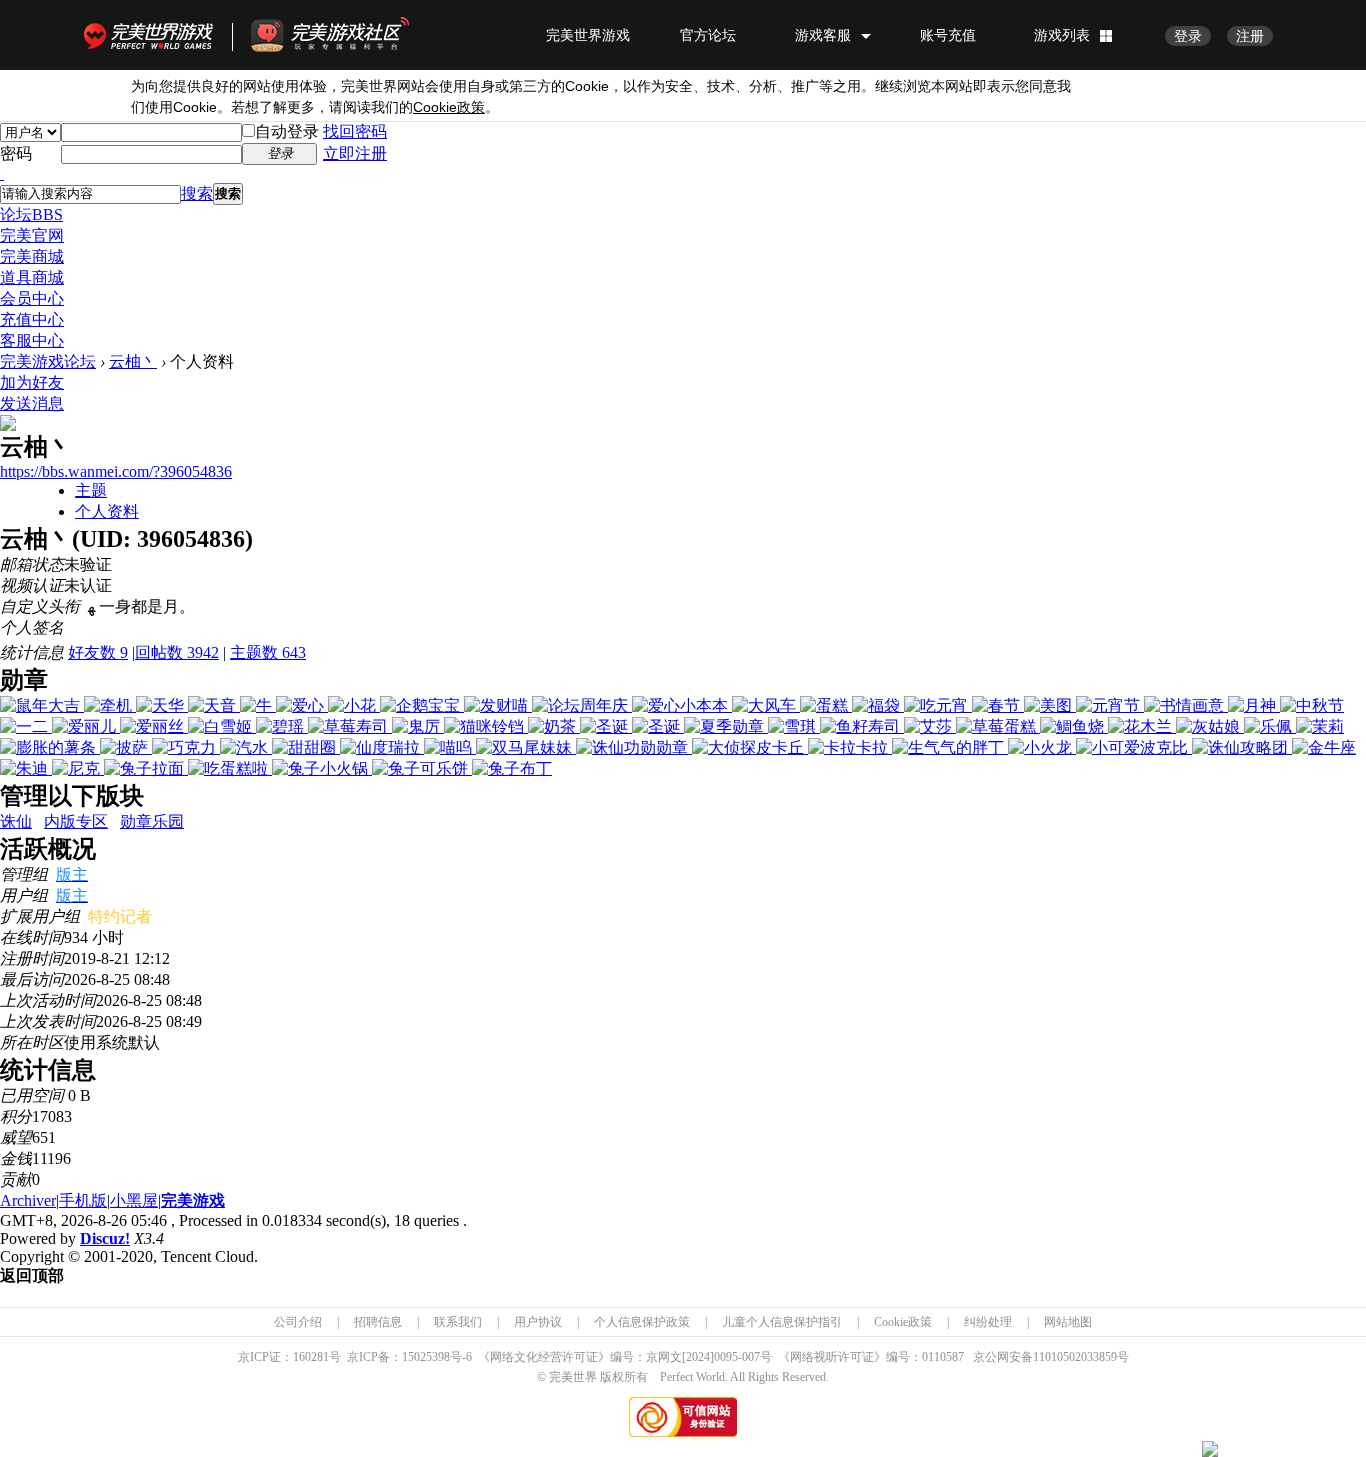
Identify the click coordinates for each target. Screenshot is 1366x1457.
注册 (1250, 36)
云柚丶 (133, 361)
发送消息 (32, 403)
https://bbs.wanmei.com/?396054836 (116, 471)
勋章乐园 (152, 821)
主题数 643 (268, 652)
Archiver (28, 1200)
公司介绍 (298, 1322)
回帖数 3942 (177, 652)
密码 (16, 153)
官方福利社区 (348, 35)
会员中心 (32, 298)
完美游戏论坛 (48, 361)
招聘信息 (378, 1322)
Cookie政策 (903, 1322)
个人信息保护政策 (642, 1322)
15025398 (426, 1357)
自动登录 (287, 131)
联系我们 (458, 1322)
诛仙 (16, 821)
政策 (449, 107)
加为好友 (32, 382)
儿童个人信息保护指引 (782, 1322)
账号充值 (948, 35)
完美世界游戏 (153, 35)
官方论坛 (708, 35)
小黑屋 (134, 1200)
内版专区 (76, 821)
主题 (91, 490)
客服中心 (32, 340)
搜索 (197, 193)
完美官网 (32, 235)
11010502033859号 (1081, 1357)
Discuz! (105, 1238)
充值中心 (32, 319)
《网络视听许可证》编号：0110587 (871, 1357)
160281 (311, 1357)
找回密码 (355, 131)
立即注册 (355, 153)
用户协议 (538, 1322)
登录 (1188, 36)
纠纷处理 (988, 1322)
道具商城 (32, 277)
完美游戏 (193, 1200)
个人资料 (107, 511)
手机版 (83, 1200)
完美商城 (32, 256)
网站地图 (1068, 1322)
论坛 (31, 214)
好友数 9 (98, 652)
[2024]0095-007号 (727, 1357)
